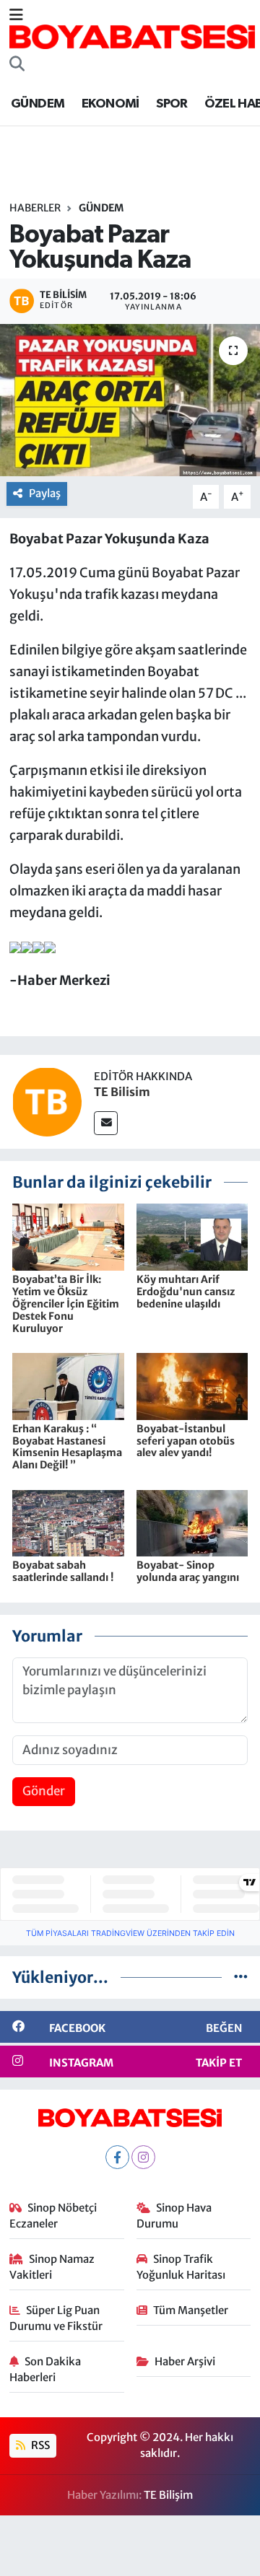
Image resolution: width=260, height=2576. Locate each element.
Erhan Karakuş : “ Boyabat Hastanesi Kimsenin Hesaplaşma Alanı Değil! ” (67, 1447)
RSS (39, 2445)
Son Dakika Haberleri (45, 2369)
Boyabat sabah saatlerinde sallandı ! (63, 1571)
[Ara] (17, 65)
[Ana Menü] (16, 15)
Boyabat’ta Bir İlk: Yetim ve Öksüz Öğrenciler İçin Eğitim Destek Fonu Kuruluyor (66, 1304)
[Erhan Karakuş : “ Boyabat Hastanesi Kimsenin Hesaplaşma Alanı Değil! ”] (68, 1385)
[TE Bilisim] (47, 1101)
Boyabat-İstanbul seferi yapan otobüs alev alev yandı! (186, 1441)
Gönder (44, 1791)
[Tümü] (241, 1977)
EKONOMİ (110, 104)
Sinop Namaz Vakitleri (52, 2267)
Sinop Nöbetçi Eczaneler (53, 2216)
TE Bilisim (122, 1092)
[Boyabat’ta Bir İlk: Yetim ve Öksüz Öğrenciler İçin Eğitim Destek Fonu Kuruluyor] (68, 1237)
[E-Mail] (106, 1123)
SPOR (172, 104)
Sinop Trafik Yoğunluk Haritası (181, 2267)
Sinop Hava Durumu (174, 2216)
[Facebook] (117, 2157)
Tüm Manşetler (191, 2310)
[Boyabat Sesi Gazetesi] (132, 36)
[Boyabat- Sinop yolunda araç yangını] (192, 1523)
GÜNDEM (38, 104)
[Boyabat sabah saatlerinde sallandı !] (68, 1523)
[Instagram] (143, 2157)
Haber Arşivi (185, 2361)
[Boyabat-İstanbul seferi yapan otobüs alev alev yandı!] (192, 1385)
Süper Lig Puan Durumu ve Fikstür (56, 2318)
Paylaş (45, 493)
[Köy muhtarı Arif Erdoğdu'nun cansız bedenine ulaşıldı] (192, 1237)
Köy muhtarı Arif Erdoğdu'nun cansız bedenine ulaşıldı (186, 1292)
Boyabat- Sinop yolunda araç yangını (188, 1571)
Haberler (35, 208)
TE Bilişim (168, 2495)
